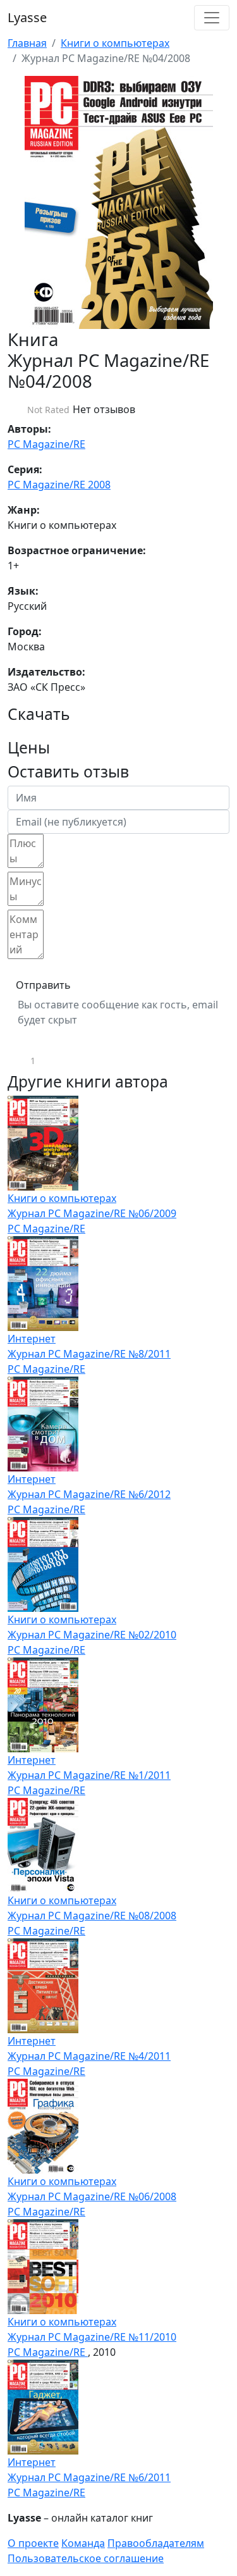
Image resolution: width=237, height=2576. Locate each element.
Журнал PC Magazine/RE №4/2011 (89, 2056)
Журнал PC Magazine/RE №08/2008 (92, 1916)
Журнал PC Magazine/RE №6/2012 (89, 1494)
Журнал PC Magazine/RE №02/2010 (92, 1635)
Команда (83, 2543)
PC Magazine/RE (46, 444)
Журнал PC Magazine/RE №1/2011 (89, 1775)
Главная (27, 43)
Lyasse (27, 17)
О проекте (33, 2543)
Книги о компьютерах (115, 43)
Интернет (32, 1339)
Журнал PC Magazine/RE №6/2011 (89, 2477)
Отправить (43, 985)
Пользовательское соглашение (86, 2558)
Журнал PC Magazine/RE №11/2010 (92, 2337)
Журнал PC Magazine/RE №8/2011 (89, 1354)
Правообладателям (156, 2543)
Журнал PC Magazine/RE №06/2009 (92, 1213)
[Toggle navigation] (212, 18)
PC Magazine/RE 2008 (59, 485)
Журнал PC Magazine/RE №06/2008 (92, 2196)
